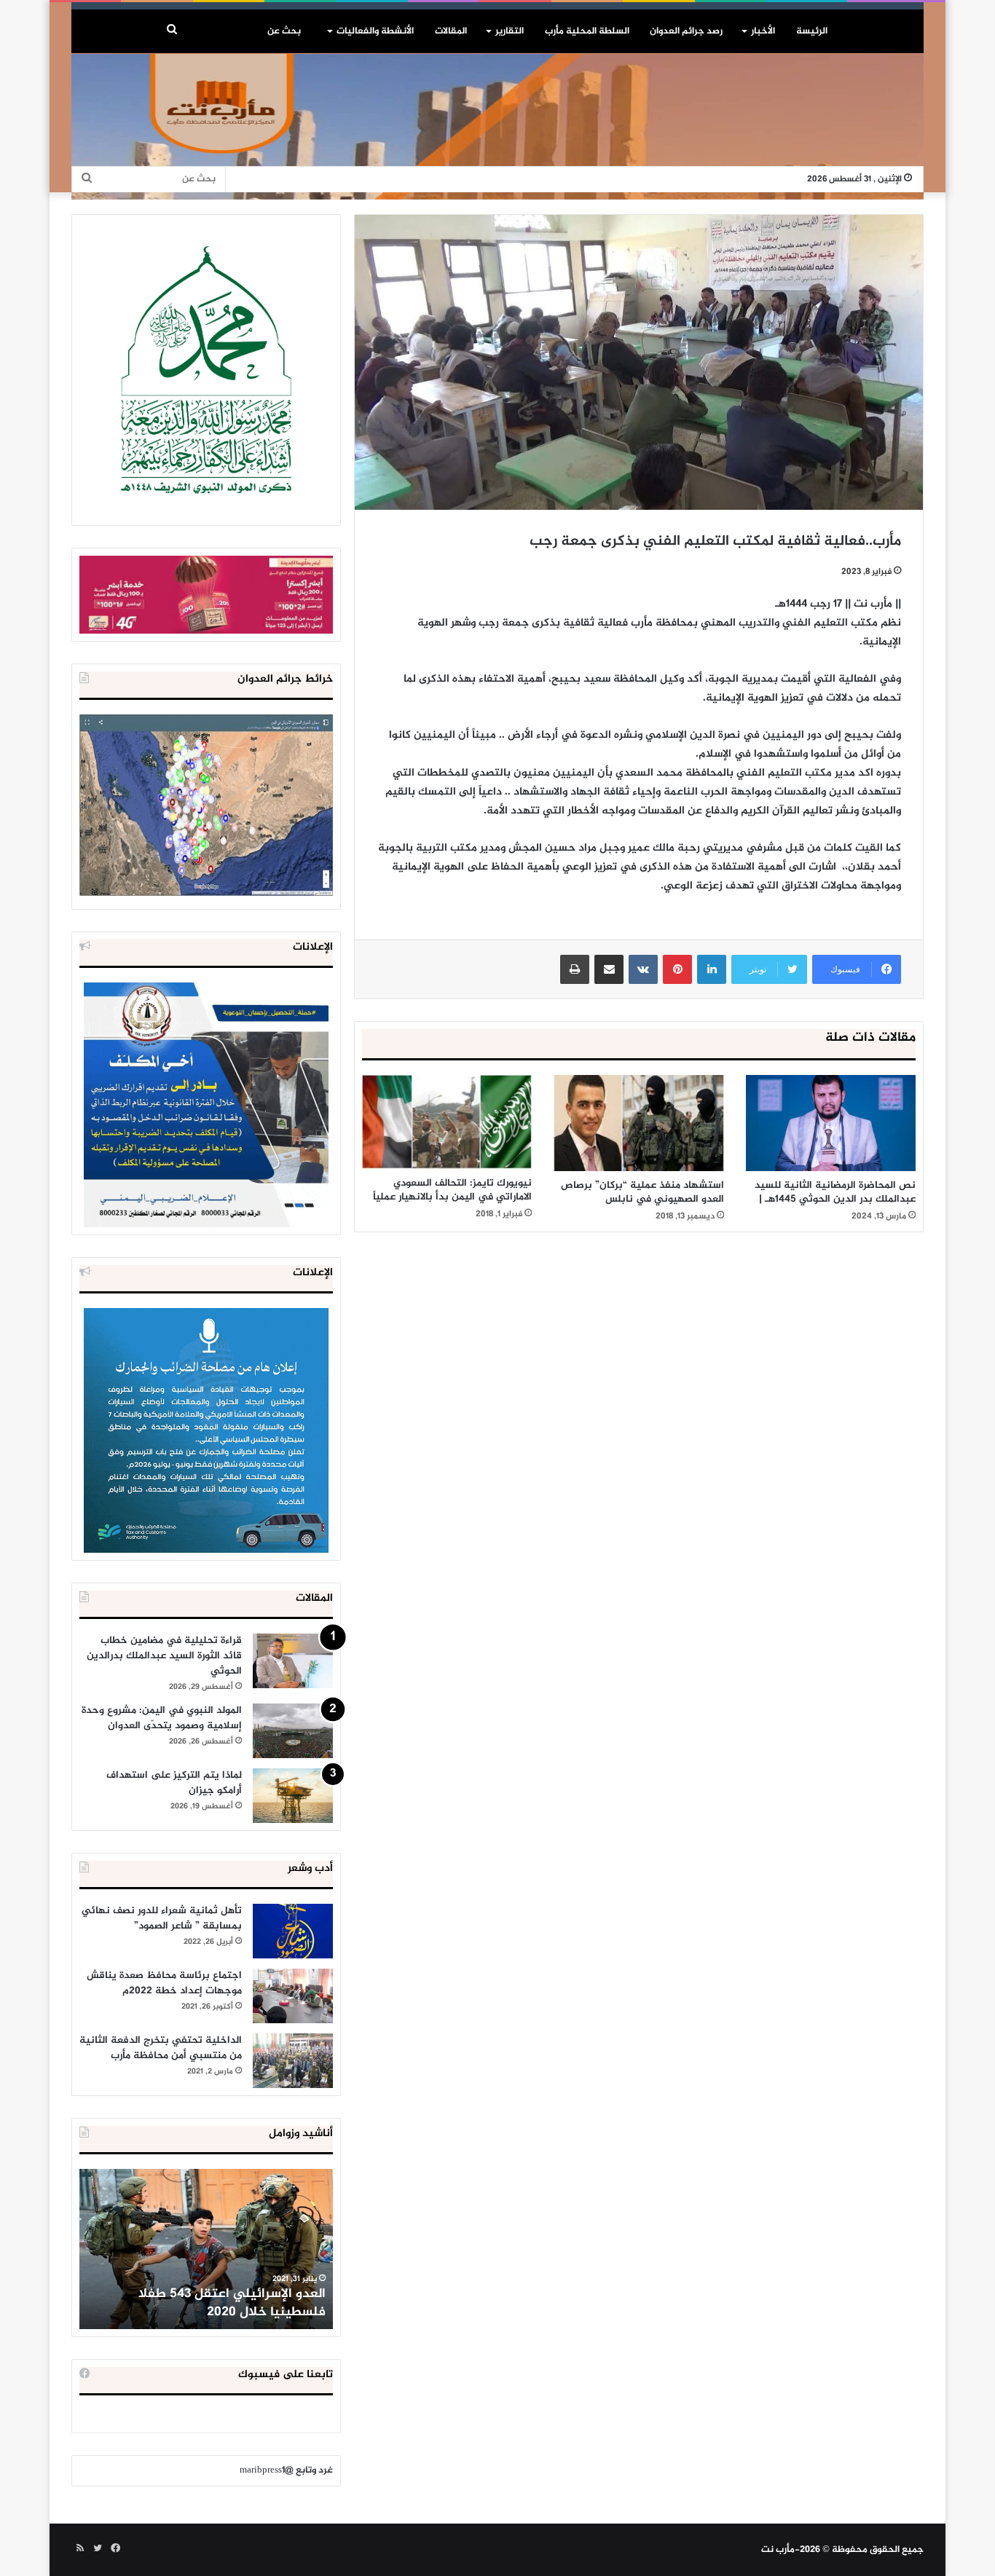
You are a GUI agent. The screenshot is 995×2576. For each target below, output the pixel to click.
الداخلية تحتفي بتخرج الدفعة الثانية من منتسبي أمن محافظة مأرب (161, 2048)
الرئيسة (812, 31)
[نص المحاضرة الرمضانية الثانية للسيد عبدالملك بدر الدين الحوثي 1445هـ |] (831, 1123)
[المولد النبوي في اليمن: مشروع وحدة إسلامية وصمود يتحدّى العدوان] (293, 1731)
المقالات (451, 31)
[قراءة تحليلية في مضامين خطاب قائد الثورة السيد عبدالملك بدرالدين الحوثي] (293, 1661)
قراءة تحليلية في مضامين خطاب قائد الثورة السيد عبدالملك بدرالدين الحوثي (164, 1656)
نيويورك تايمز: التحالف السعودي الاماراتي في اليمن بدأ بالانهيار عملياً (452, 1190)
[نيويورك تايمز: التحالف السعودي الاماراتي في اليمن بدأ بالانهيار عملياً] (447, 1122)
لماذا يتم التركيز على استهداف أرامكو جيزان (174, 1783)
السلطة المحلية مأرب (587, 31)
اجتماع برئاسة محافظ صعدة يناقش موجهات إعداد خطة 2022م (164, 1983)
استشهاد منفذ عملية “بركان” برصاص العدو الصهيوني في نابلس (642, 1192)
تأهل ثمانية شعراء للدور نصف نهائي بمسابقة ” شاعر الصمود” (162, 1918)
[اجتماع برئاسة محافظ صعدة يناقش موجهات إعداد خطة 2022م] (293, 1996)
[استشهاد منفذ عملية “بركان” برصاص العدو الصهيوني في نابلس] (638, 1123)
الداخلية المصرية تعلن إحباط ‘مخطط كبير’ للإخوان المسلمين (208, 2303)
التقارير (510, 31)
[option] (206, 2249)
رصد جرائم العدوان (686, 31)
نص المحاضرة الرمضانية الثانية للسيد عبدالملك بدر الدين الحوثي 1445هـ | (835, 1192)
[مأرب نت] (497, 127)
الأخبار (763, 31)
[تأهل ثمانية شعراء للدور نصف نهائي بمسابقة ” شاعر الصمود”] (293, 1931)
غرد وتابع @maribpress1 (286, 2470)
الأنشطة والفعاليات (375, 31)
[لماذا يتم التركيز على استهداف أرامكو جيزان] (293, 1796)
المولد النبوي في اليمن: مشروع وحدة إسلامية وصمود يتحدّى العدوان (162, 1718)
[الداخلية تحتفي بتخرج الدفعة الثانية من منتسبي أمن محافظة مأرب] (293, 2061)
